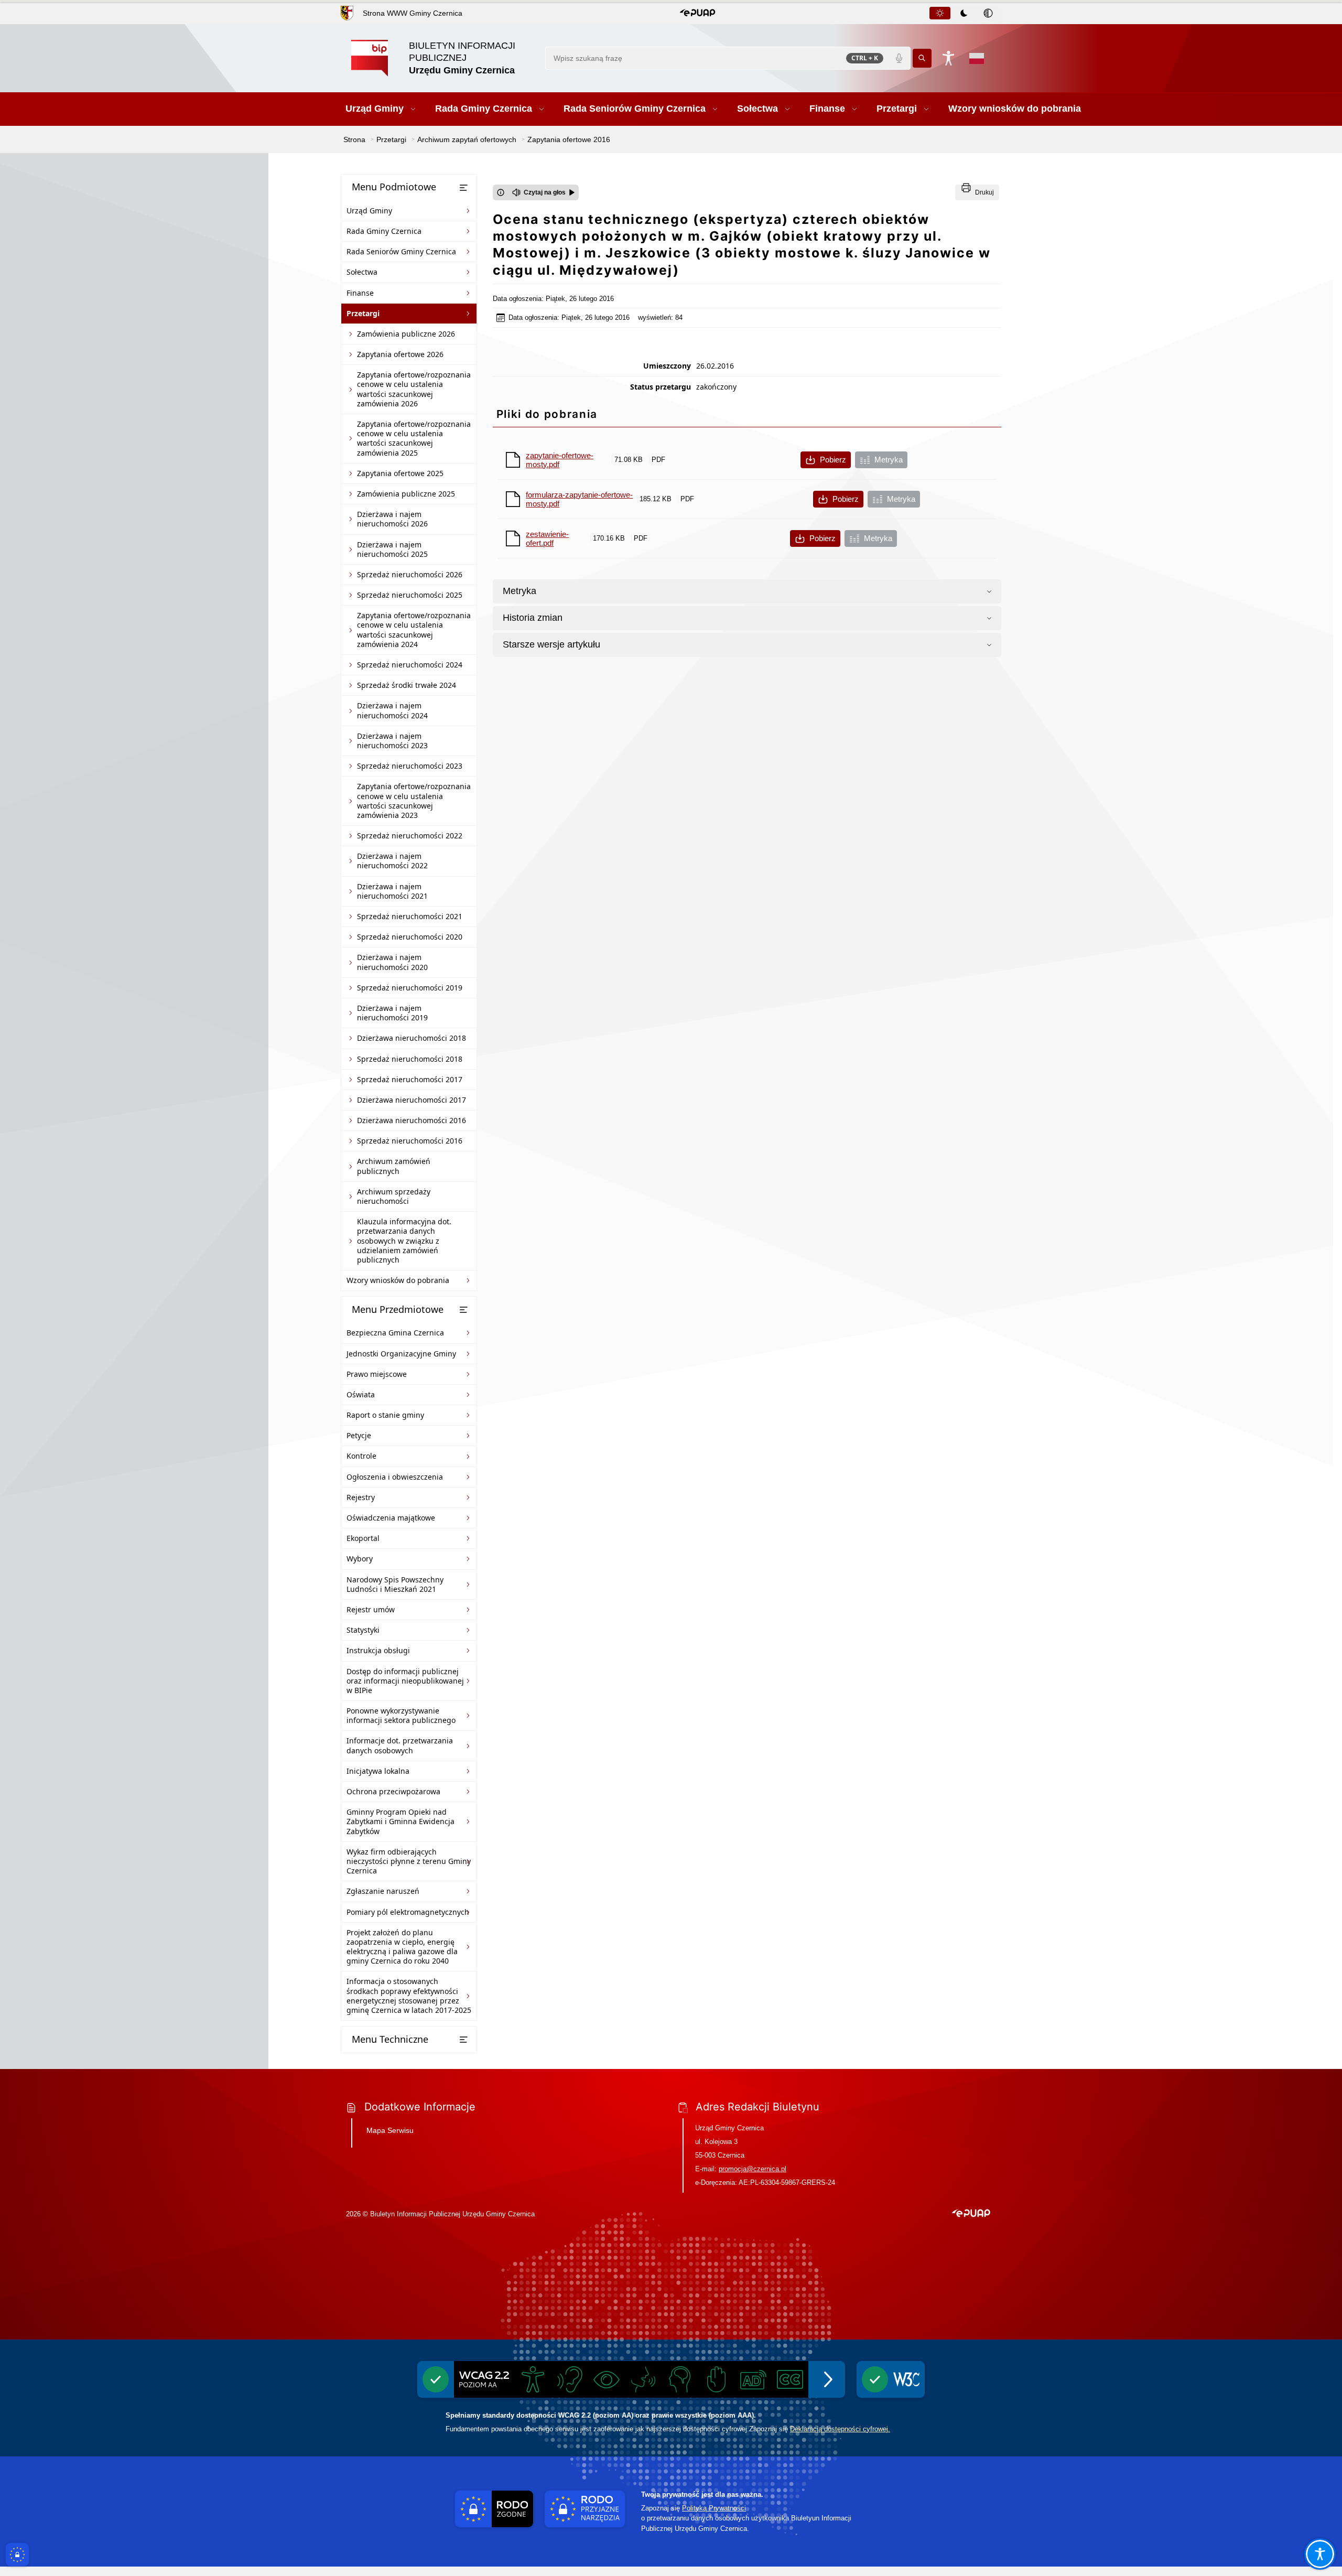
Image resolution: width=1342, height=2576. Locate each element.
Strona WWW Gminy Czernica (413, 13)
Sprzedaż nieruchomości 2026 (410, 574)
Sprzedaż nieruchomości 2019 (410, 988)
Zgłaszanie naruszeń (383, 1891)
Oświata (361, 1394)
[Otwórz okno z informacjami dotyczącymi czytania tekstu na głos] (501, 192)
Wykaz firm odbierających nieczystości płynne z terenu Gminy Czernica (409, 1861)
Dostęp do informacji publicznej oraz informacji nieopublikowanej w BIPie (405, 1681)
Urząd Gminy (369, 211)
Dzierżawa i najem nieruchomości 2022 (392, 861)
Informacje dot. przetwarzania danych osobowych (400, 1745)
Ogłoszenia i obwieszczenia (395, 1477)
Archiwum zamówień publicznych (394, 1166)
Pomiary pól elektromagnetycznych (408, 1912)
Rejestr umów (371, 1609)
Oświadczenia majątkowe (391, 1518)
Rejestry (361, 1497)
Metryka (889, 460)
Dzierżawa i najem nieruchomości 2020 (392, 962)
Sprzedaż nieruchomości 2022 (410, 836)
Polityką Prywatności (714, 2508)
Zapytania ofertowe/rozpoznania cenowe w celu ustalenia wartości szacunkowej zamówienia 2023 (414, 801)
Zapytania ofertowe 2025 (400, 473)
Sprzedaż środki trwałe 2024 (407, 685)
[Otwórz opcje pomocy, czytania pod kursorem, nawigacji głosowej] (1320, 2554)
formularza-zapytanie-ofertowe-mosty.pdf (579, 499)
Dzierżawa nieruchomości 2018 (412, 1038)
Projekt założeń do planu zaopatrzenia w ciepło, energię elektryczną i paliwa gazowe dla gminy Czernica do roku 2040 (402, 1947)
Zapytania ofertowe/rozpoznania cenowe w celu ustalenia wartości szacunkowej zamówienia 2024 (414, 630)
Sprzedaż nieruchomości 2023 (410, 766)
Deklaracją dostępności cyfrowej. (840, 2429)
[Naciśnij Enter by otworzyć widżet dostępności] (948, 58)
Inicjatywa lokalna (378, 1771)
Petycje (359, 1435)
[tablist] (965, 13)
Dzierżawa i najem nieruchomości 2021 (392, 891)
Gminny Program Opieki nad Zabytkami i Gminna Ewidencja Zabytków (401, 1821)
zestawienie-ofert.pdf (547, 538)
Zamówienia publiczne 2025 (406, 494)
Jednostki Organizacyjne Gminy (401, 1354)
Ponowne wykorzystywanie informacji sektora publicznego (401, 1715)
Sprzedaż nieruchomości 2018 (410, 1059)
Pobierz (833, 460)
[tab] (940, 13)
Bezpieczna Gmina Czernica (395, 1333)
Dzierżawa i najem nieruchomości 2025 (392, 549)
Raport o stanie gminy (385, 1415)
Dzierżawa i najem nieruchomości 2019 (392, 1013)
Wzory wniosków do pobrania (398, 1280)
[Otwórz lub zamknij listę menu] (463, 188)
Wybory (360, 1559)
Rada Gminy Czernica (384, 231)
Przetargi (363, 313)
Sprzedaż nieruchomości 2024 (410, 665)
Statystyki (363, 1630)
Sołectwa (362, 272)
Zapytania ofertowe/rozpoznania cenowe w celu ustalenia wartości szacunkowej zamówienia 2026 (414, 389)
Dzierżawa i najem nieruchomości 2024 (392, 710)
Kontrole (361, 1456)
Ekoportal (363, 1538)
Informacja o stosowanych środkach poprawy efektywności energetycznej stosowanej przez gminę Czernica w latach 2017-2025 (409, 1996)
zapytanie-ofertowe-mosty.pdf (560, 460)
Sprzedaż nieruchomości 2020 (410, 937)
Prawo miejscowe (377, 1374)
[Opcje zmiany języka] (977, 58)
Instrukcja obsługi (378, 1650)
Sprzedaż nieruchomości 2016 (410, 1141)
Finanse (360, 293)
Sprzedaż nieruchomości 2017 (410, 1079)
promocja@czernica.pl (753, 2169)
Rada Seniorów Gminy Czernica (401, 251)
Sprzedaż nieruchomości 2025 (410, 595)
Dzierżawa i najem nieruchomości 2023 (392, 741)
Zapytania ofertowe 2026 (400, 354)
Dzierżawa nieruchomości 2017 (412, 1100)
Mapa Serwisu (390, 2130)
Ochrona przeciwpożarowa (393, 1791)
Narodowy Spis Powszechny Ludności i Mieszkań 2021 (395, 1584)
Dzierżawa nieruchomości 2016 (412, 1120)
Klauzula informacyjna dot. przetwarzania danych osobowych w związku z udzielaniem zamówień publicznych (404, 1241)
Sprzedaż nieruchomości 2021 (410, 916)
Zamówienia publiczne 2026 (406, 334)
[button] (697, 13)
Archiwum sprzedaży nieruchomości (394, 1196)
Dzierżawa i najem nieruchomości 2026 (392, 519)
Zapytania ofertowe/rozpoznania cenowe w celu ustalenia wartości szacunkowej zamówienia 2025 (414, 438)
